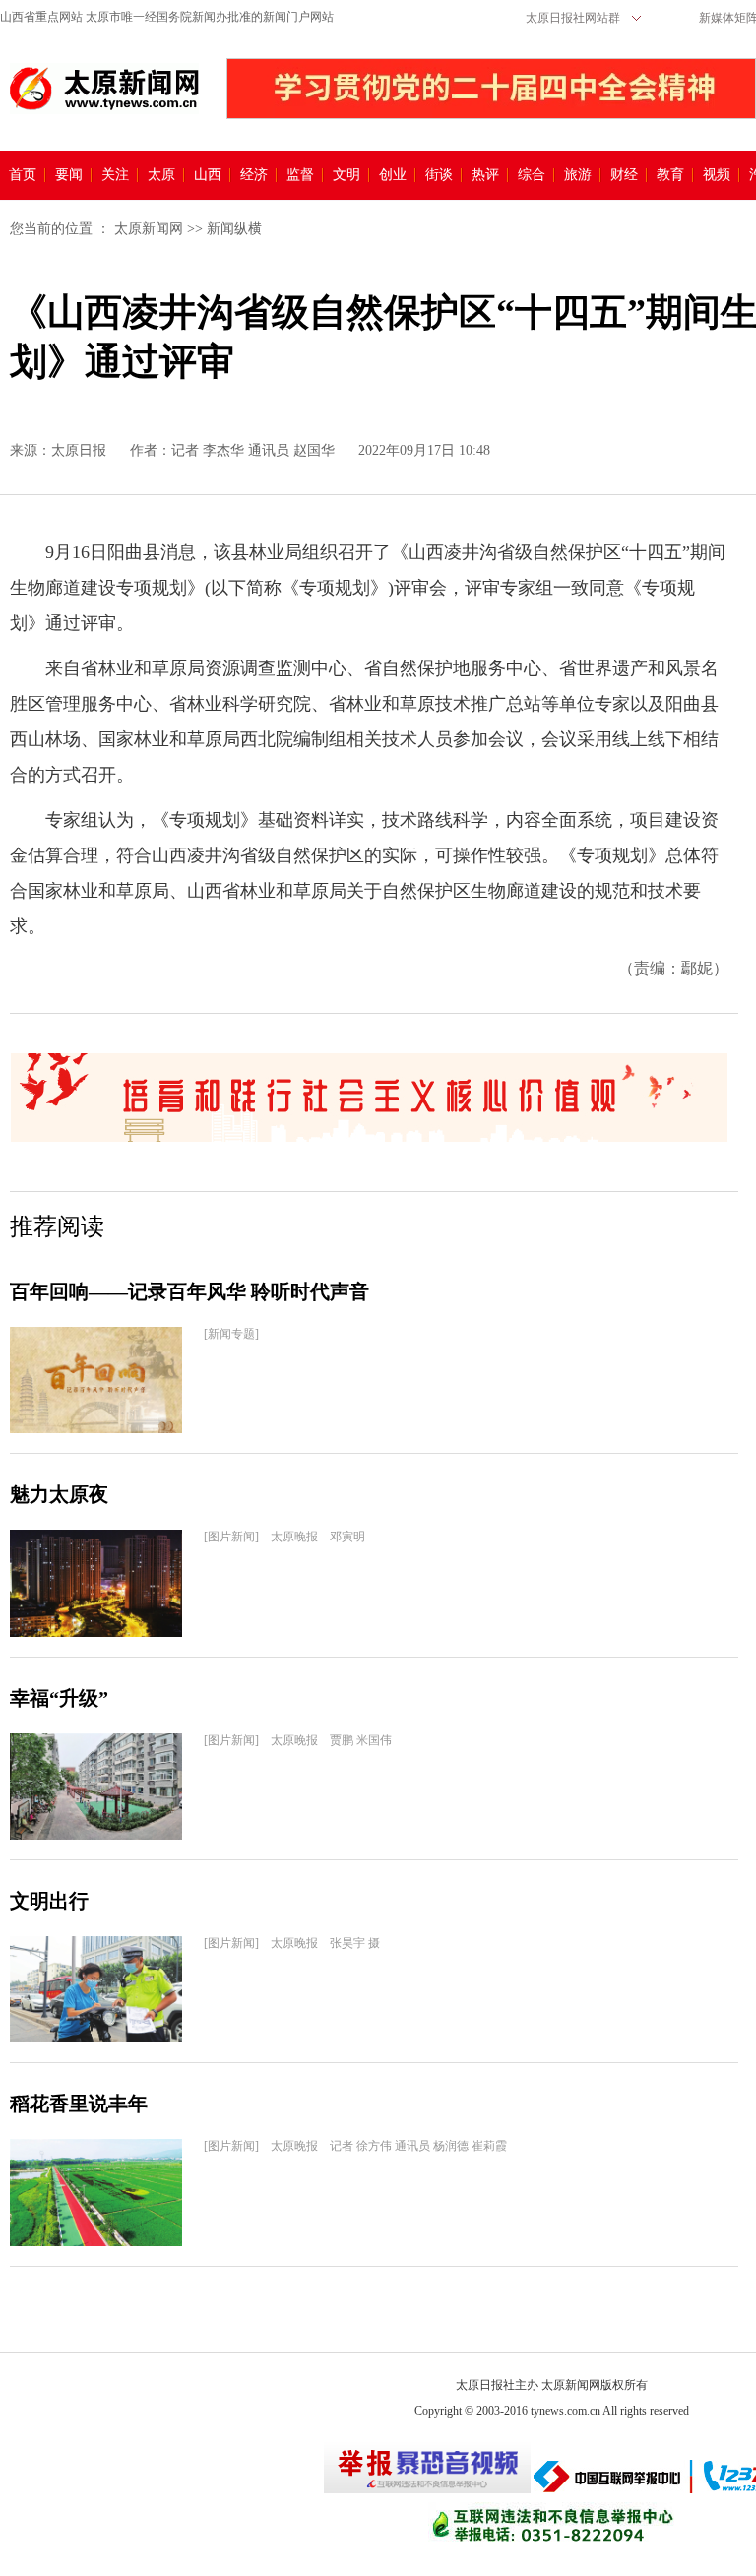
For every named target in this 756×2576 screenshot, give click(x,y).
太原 (161, 175)
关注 (115, 175)
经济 (254, 175)
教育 (670, 175)
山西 (208, 175)
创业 (393, 175)
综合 (532, 175)
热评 (485, 175)
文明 (346, 175)
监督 (300, 175)
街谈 (439, 175)
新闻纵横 (234, 229)
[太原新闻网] (104, 89)
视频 (717, 175)
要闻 (69, 175)
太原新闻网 (149, 229)
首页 (23, 175)
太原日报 (79, 450)
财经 (624, 175)
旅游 (578, 175)
